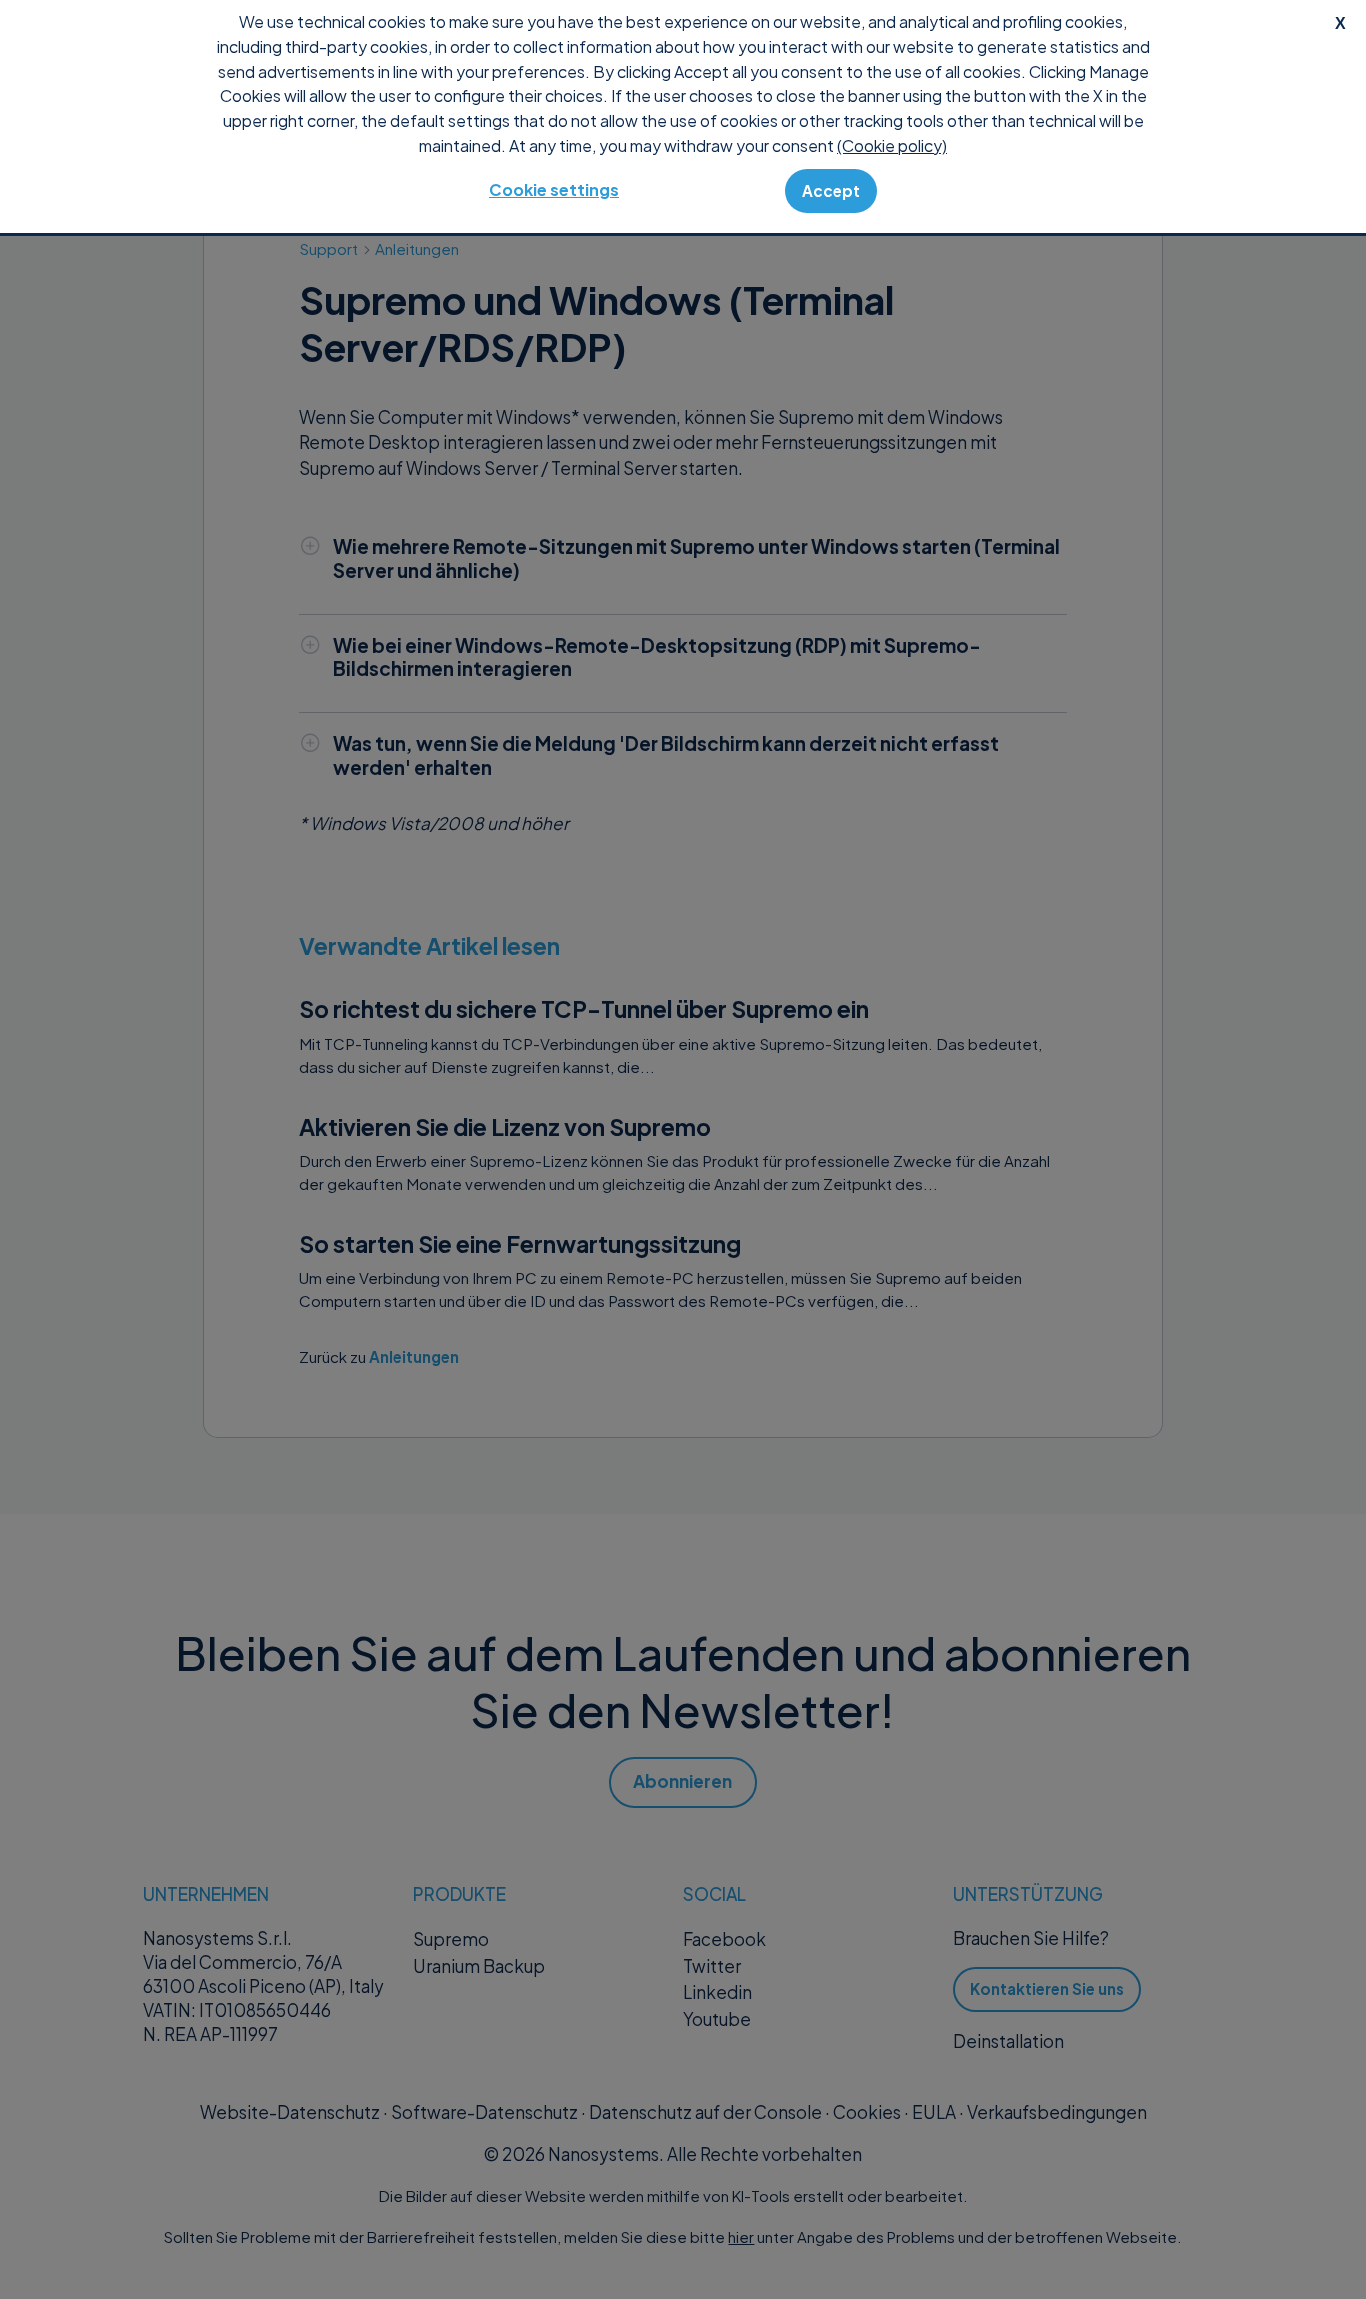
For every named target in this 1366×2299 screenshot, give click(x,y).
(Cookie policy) (892, 145)
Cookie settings (554, 189)
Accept (831, 190)
